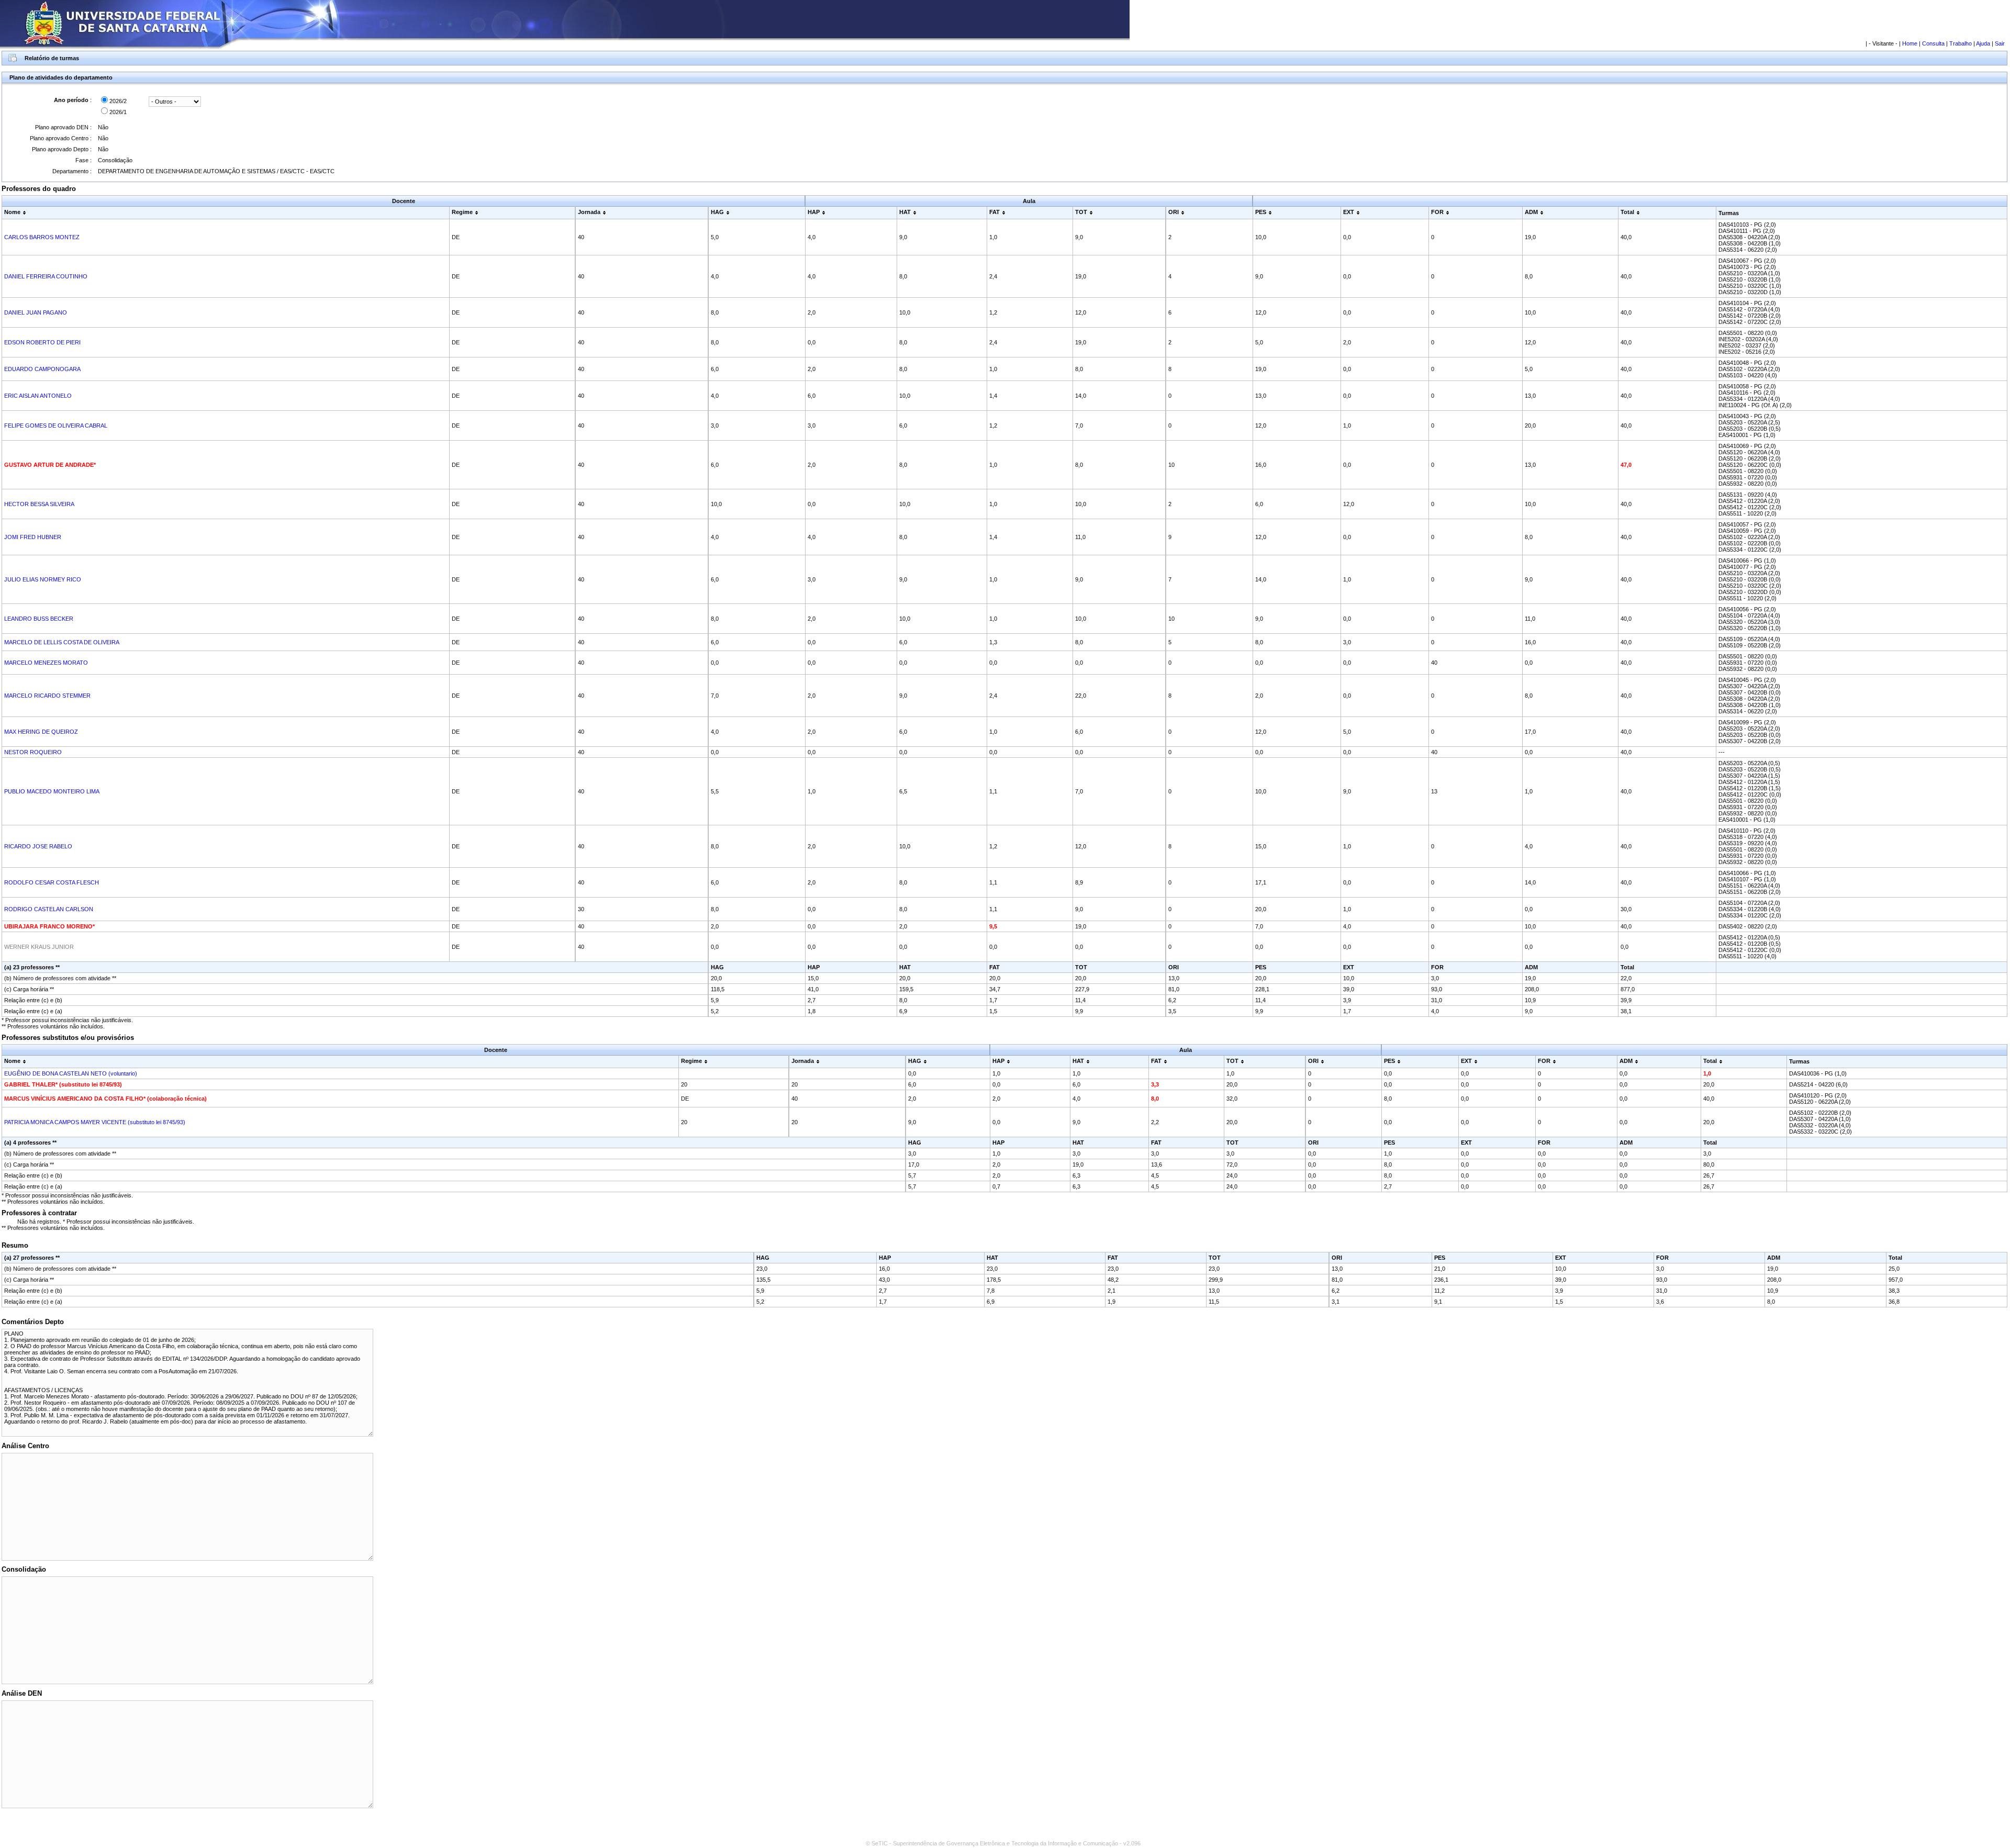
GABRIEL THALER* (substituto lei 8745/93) (63, 1084)
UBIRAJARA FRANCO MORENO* (49, 926)
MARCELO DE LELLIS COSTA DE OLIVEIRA (62, 642)
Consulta (1933, 43)
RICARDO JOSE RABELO (38, 846)
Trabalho (1961, 43)
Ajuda (1983, 43)
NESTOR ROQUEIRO (33, 752)
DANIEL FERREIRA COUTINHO (46, 276)
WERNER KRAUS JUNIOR (39, 947)
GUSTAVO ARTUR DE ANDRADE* (50, 465)
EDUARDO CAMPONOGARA (42, 369)
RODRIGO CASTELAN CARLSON (49, 909)
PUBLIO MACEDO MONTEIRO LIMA (52, 791)
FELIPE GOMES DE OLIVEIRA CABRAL (56, 425)
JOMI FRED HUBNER (33, 537)
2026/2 (117, 101)
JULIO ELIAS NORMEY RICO (43, 579)
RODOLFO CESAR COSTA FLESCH (52, 882)
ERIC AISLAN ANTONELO (38, 396)
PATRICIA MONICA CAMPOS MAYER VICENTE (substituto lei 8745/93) (95, 1122)
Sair (2000, 43)
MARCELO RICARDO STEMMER (47, 696)
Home (1910, 43)
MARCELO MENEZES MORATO (46, 663)
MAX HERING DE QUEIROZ (41, 732)
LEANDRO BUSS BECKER (39, 619)
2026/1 (117, 112)
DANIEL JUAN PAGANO (36, 312)
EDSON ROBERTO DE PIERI (42, 342)
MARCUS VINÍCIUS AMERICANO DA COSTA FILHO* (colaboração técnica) (105, 1099)
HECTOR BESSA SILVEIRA (39, 504)
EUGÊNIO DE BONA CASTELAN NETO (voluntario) (71, 1073)
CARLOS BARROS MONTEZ (42, 237)
